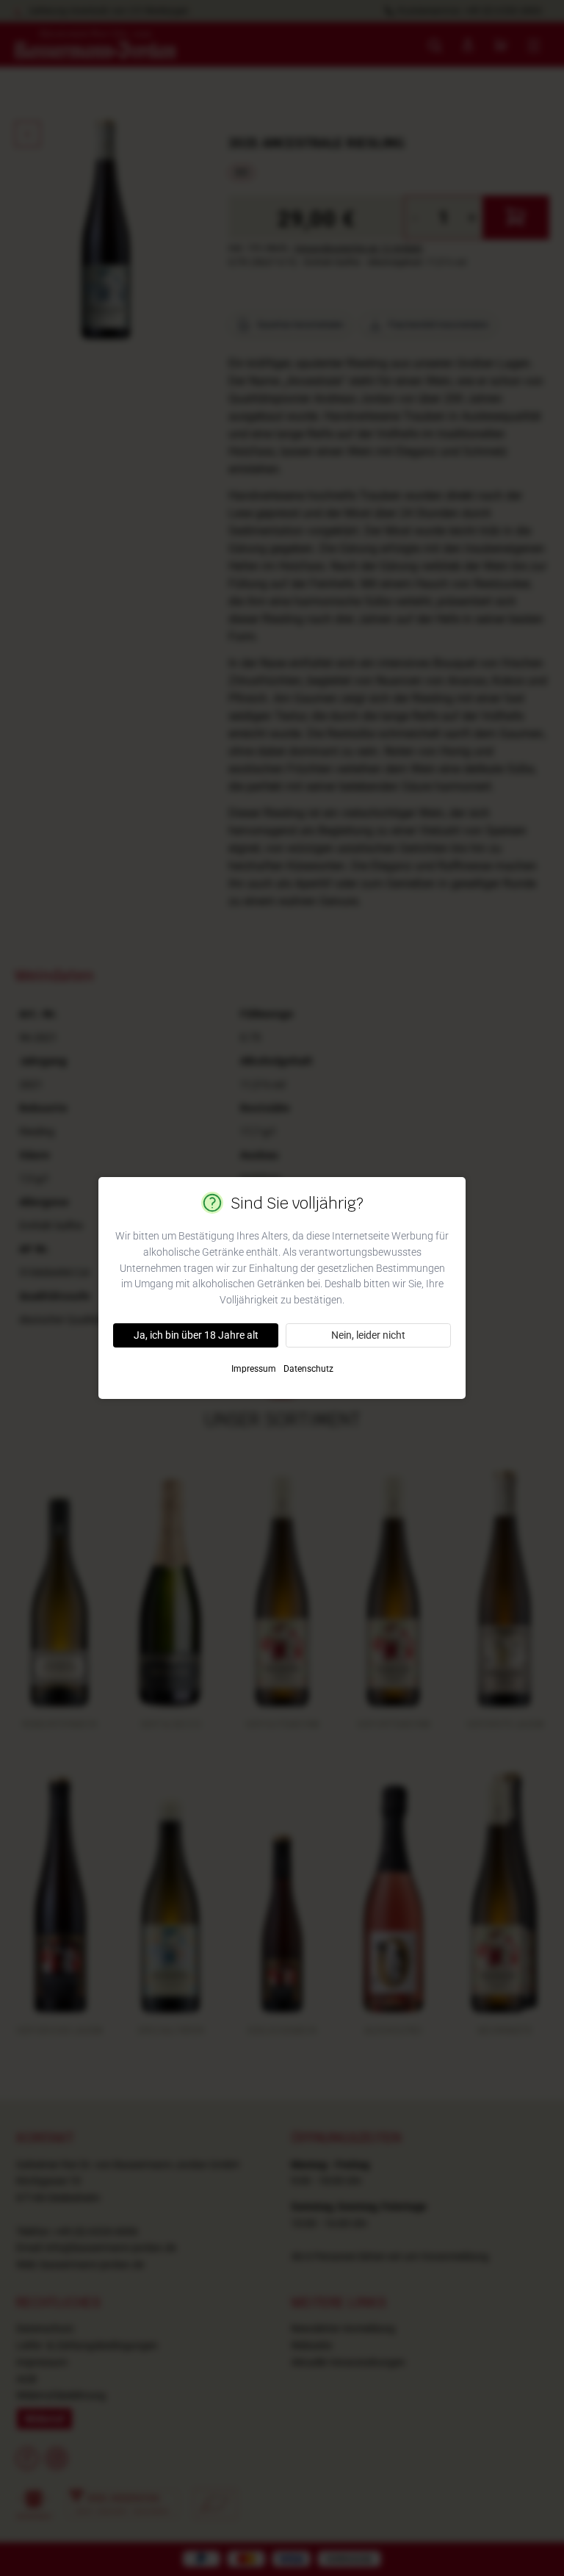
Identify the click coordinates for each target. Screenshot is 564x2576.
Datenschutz (308, 1369)
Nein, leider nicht (368, 1335)
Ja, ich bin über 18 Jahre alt (196, 1335)
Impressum (254, 1369)
